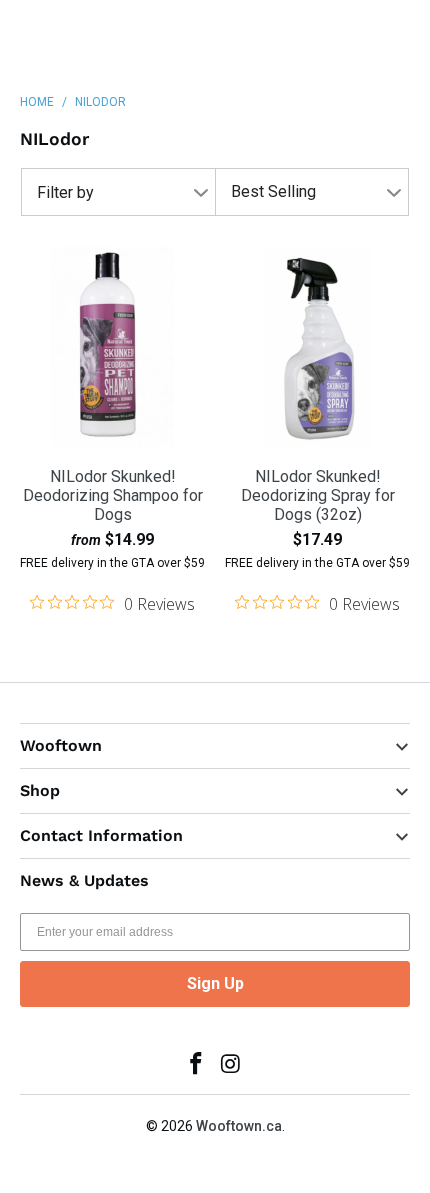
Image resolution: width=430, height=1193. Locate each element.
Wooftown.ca (239, 1126)
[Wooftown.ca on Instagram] (232, 1065)
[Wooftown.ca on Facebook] (197, 1065)
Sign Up (215, 983)
